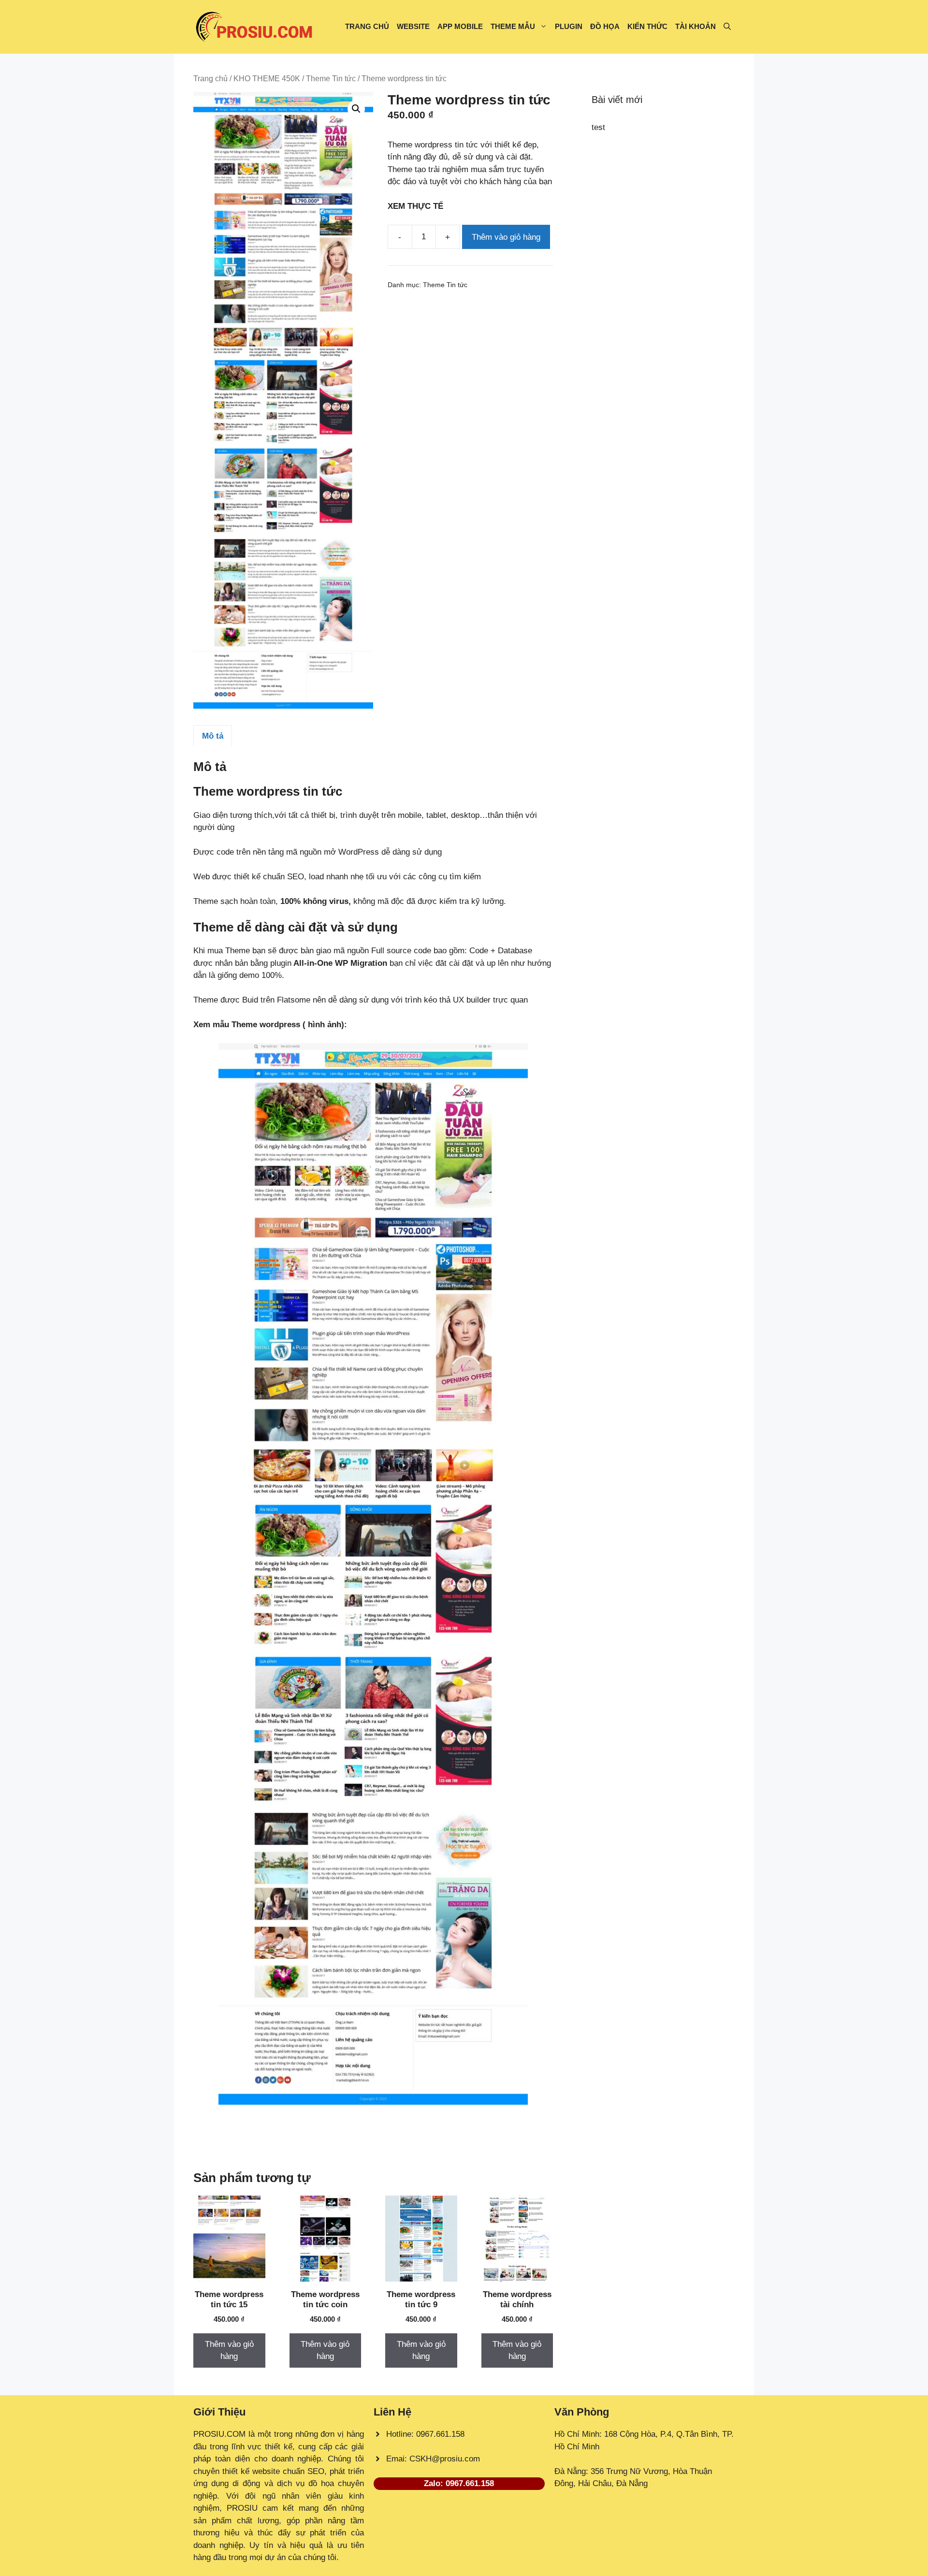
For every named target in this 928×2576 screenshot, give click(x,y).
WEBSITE (413, 26)
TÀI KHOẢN (696, 26)
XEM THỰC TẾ (418, 206)
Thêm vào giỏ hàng (506, 237)
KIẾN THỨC (647, 26)
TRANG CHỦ (367, 26)
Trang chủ (210, 79)
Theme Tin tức (331, 79)
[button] (727, 27)
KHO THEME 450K (267, 79)
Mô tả (213, 736)
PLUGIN (569, 26)
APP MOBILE (460, 26)
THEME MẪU (513, 26)
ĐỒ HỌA (605, 26)
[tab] (213, 736)
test (598, 127)
